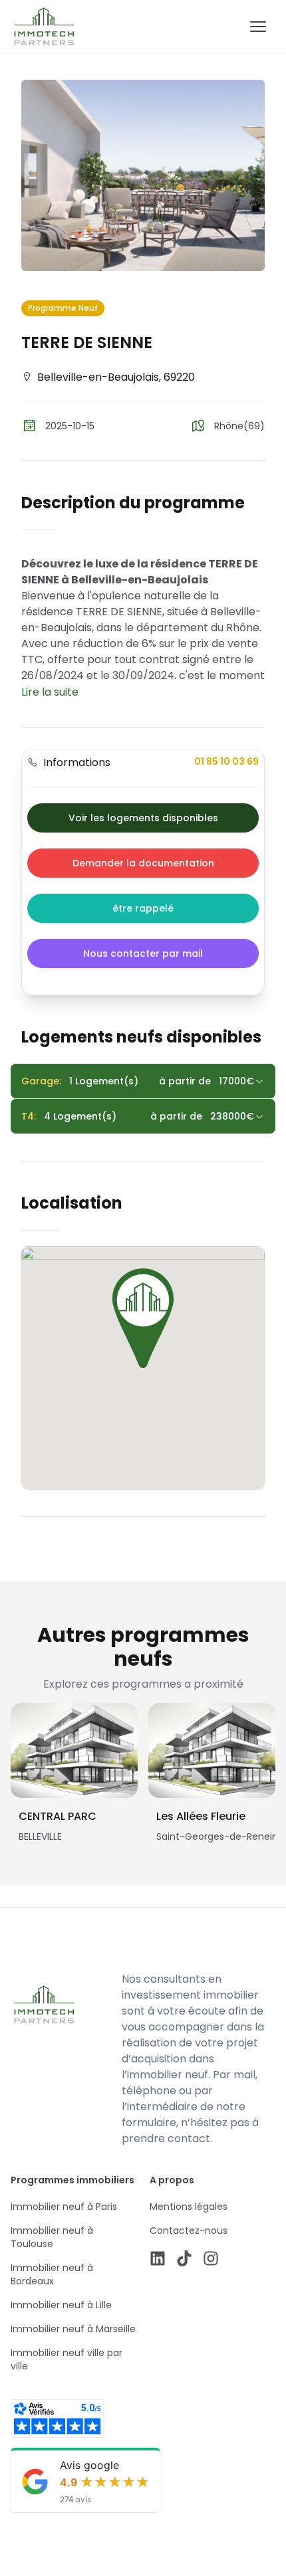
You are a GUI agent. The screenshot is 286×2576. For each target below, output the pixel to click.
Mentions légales (189, 2207)
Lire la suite (50, 692)
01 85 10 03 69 (226, 761)
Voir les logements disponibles (143, 818)
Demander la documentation (143, 863)
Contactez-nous (189, 2230)
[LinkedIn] (158, 2258)
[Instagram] (211, 2258)
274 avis (75, 2499)
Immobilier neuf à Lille (61, 2305)
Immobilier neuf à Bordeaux (52, 2274)
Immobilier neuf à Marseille (73, 2329)
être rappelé (143, 908)
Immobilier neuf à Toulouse (52, 2237)
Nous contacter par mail (143, 953)
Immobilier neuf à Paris (64, 2207)
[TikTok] (184, 2258)
